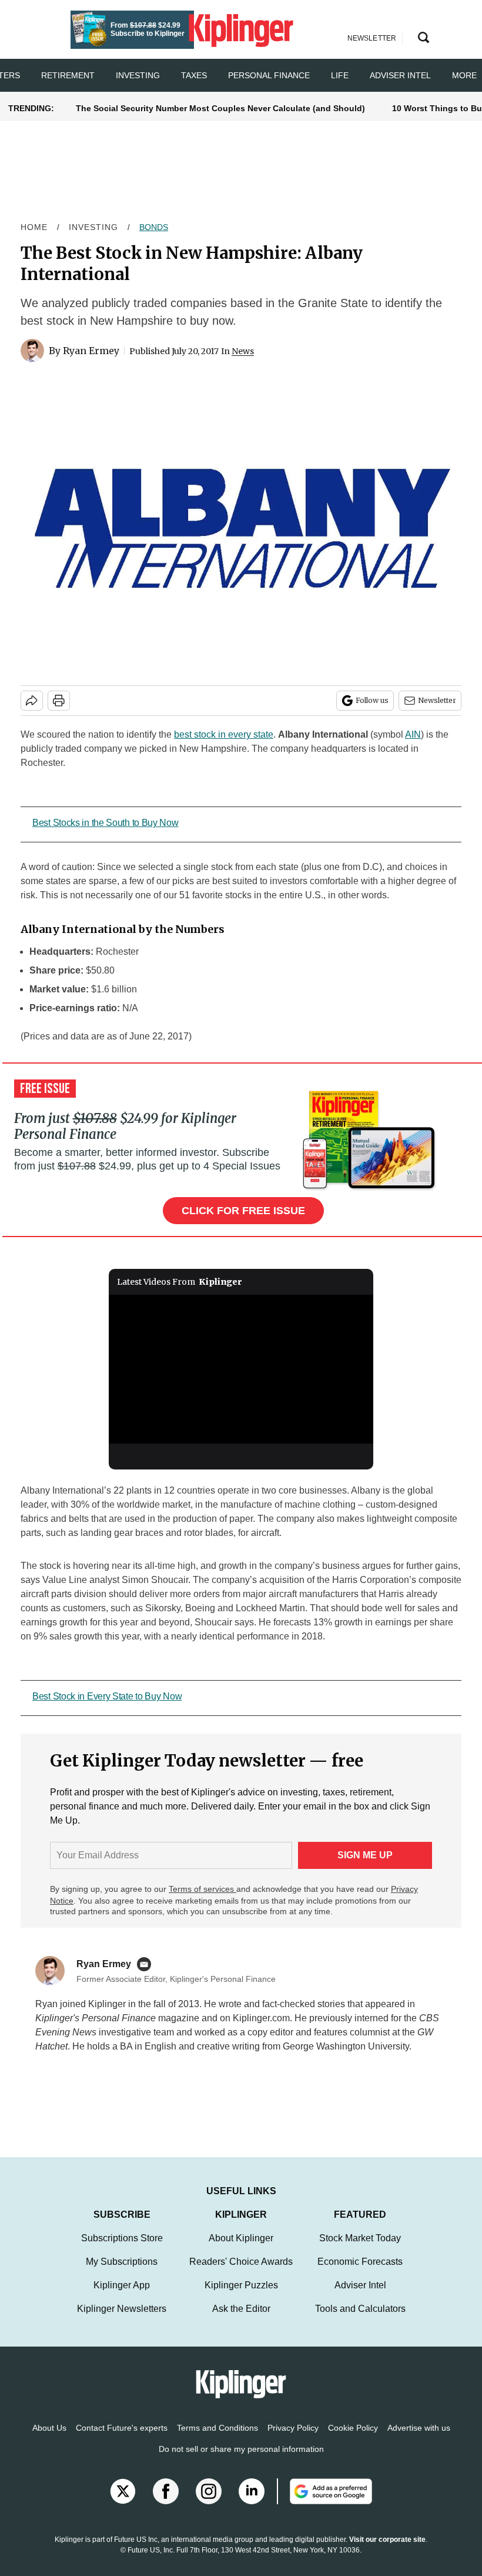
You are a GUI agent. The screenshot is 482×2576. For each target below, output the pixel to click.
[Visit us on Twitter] (123, 2503)
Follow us (372, 700)
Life (340, 75)
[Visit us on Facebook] (166, 2503)
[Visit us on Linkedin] (252, 2503)
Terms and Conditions (217, 2440)
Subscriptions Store (122, 2250)
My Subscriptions (122, 2273)
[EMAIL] (147, 1964)
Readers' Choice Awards (241, 2273)
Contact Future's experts (122, 2440)
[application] (241, 1369)
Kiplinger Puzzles (241, 2297)
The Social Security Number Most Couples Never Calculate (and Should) (220, 108)
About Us (49, 2440)
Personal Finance (269, 75)
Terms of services (202, 1889)
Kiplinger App (122, 2297)
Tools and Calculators (360, 2320)
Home (34, 227)
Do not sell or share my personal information (241, 2461)
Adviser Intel (400, 75)
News (243, 351)
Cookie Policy (353, 2440)
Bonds (154, 227)
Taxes (194, 75)
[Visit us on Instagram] (209, 2503)
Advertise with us (419, 2440)
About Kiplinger (241, 2250)
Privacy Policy (293, 2440)
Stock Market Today (360, 2250)
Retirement (68, 75)
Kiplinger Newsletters (122, 2320)
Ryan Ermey (91, 351)
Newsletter (437, 700)
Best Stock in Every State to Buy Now (107, 1696)
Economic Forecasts (360, 2273)
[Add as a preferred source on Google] (324, 2503)
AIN (413, 734)
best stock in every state (224, 734)
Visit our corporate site (387, 2551)
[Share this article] (32, 701)
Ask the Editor (241, 2320)
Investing (138, 75)
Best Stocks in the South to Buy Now (106, 823)
